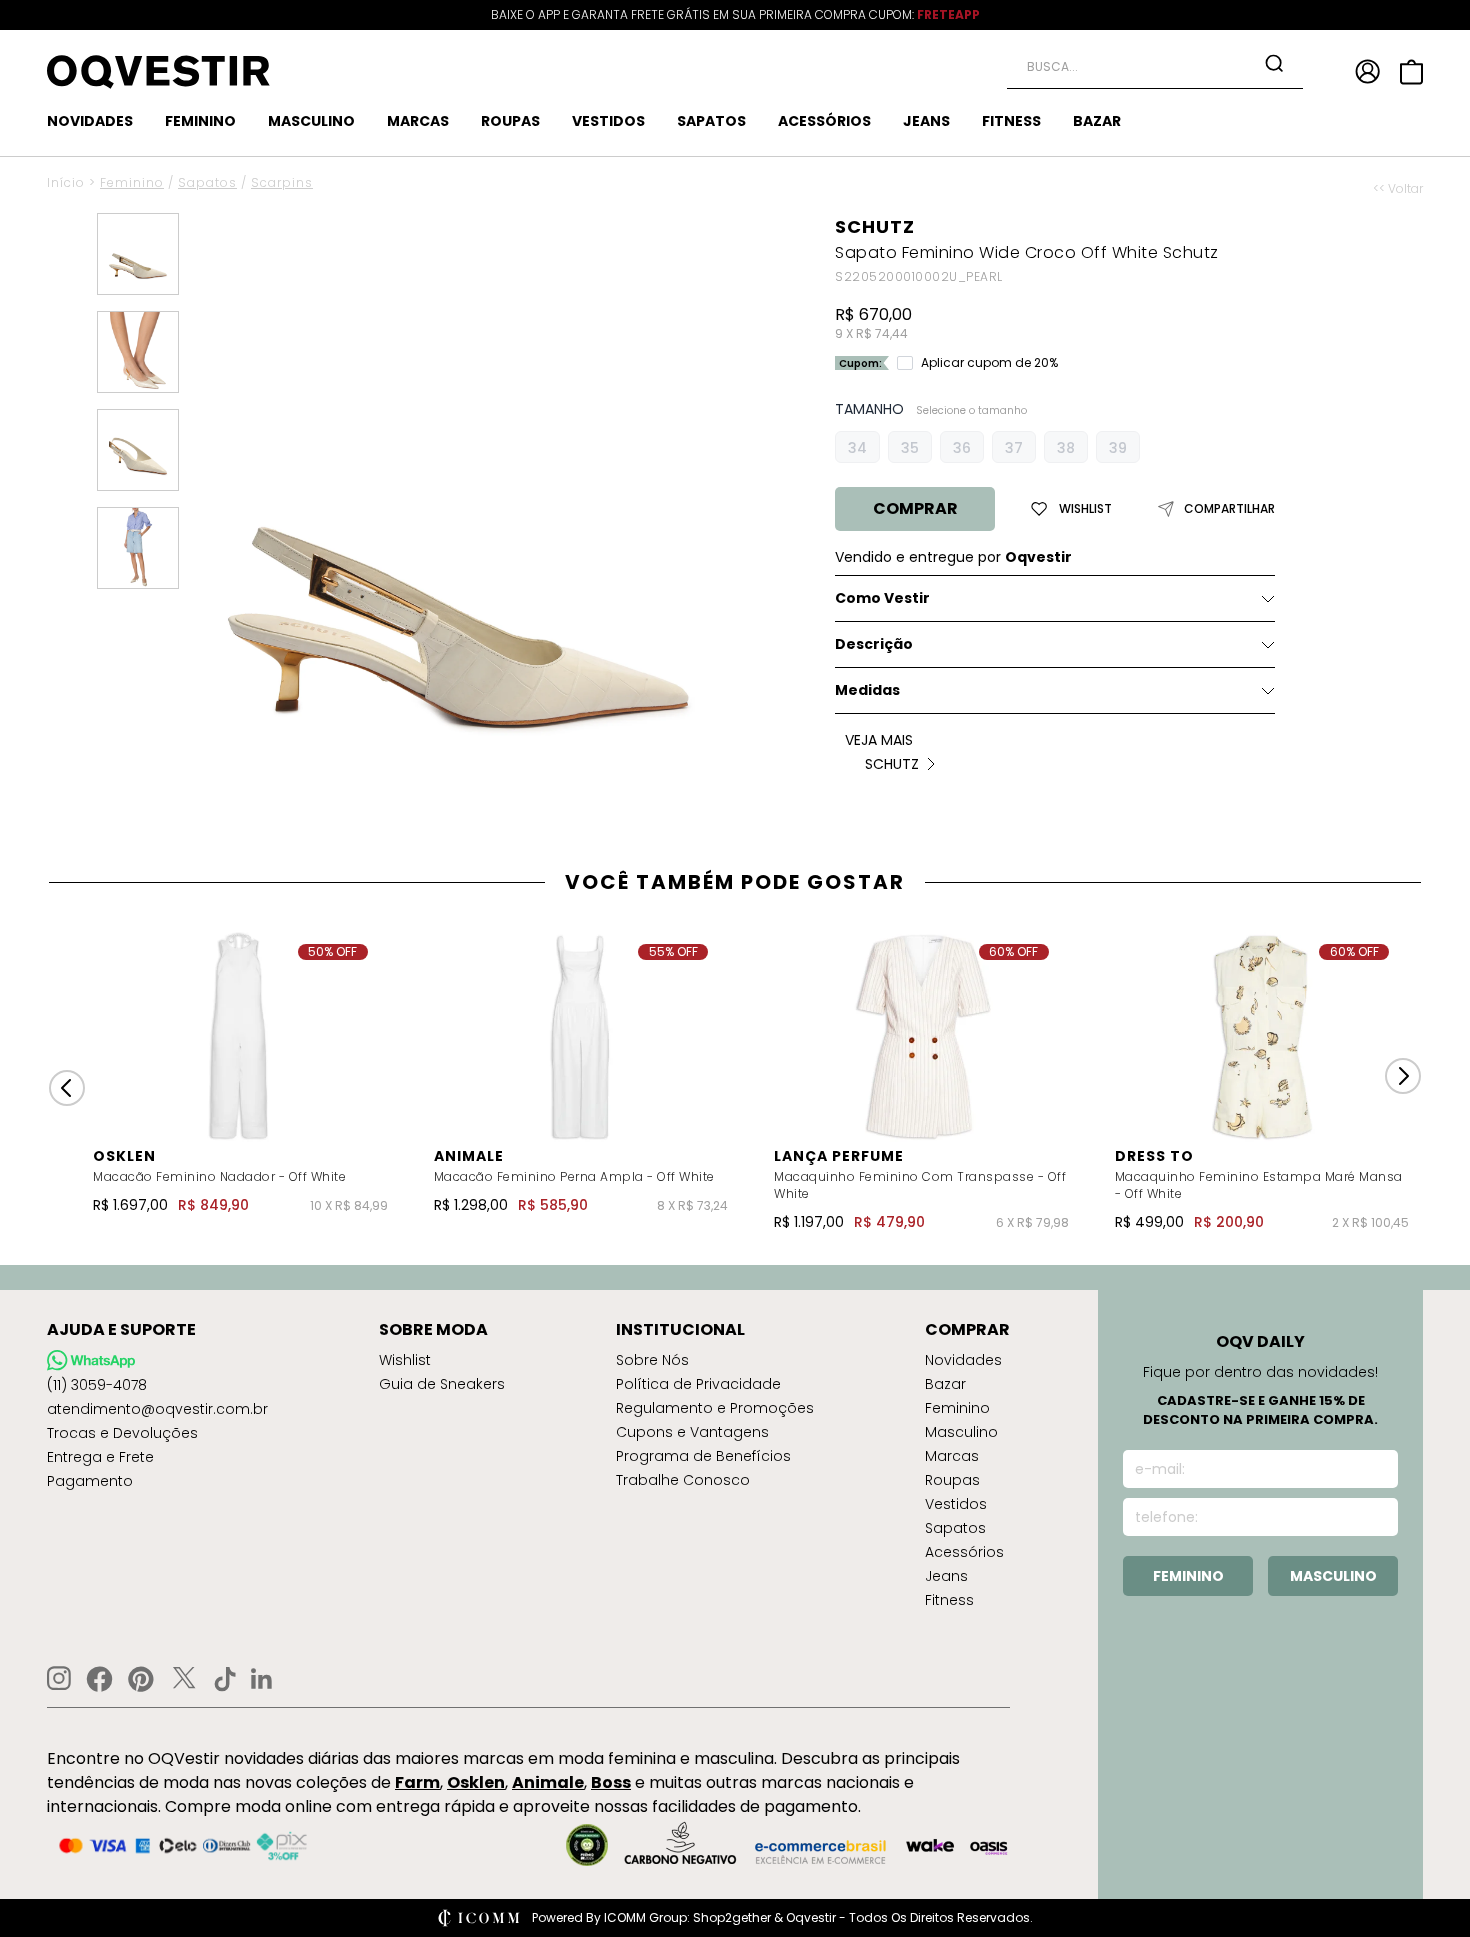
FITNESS (1011, 121)
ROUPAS (510, 121)
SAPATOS (711, 121)
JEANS (926, 121)
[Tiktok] (225, 1679)
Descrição (874, 644)
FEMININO (200, 121)
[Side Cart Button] (1411, 72)
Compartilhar (1229, 509)
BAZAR (1097, 121)
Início (66, 182)
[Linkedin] (262, 1679)
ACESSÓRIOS (824, 121)
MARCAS (418, 121)
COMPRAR (915, 508)
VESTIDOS (608, 121)
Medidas (867, 690)
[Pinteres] (141, 1679)
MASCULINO (311, 121)
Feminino (132, 182)
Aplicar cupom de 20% (989, 363)
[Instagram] (59, 1678)
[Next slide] (1403, 1076)
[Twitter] (184, 1679)
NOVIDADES (90, 121)
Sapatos (207, 182)
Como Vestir (882, 598)
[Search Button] (1274, 63)
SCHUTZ (875, 226)
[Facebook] (99, 1679)
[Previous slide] (67, 1088)
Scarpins (282, 182)
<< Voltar (1398, 189)
